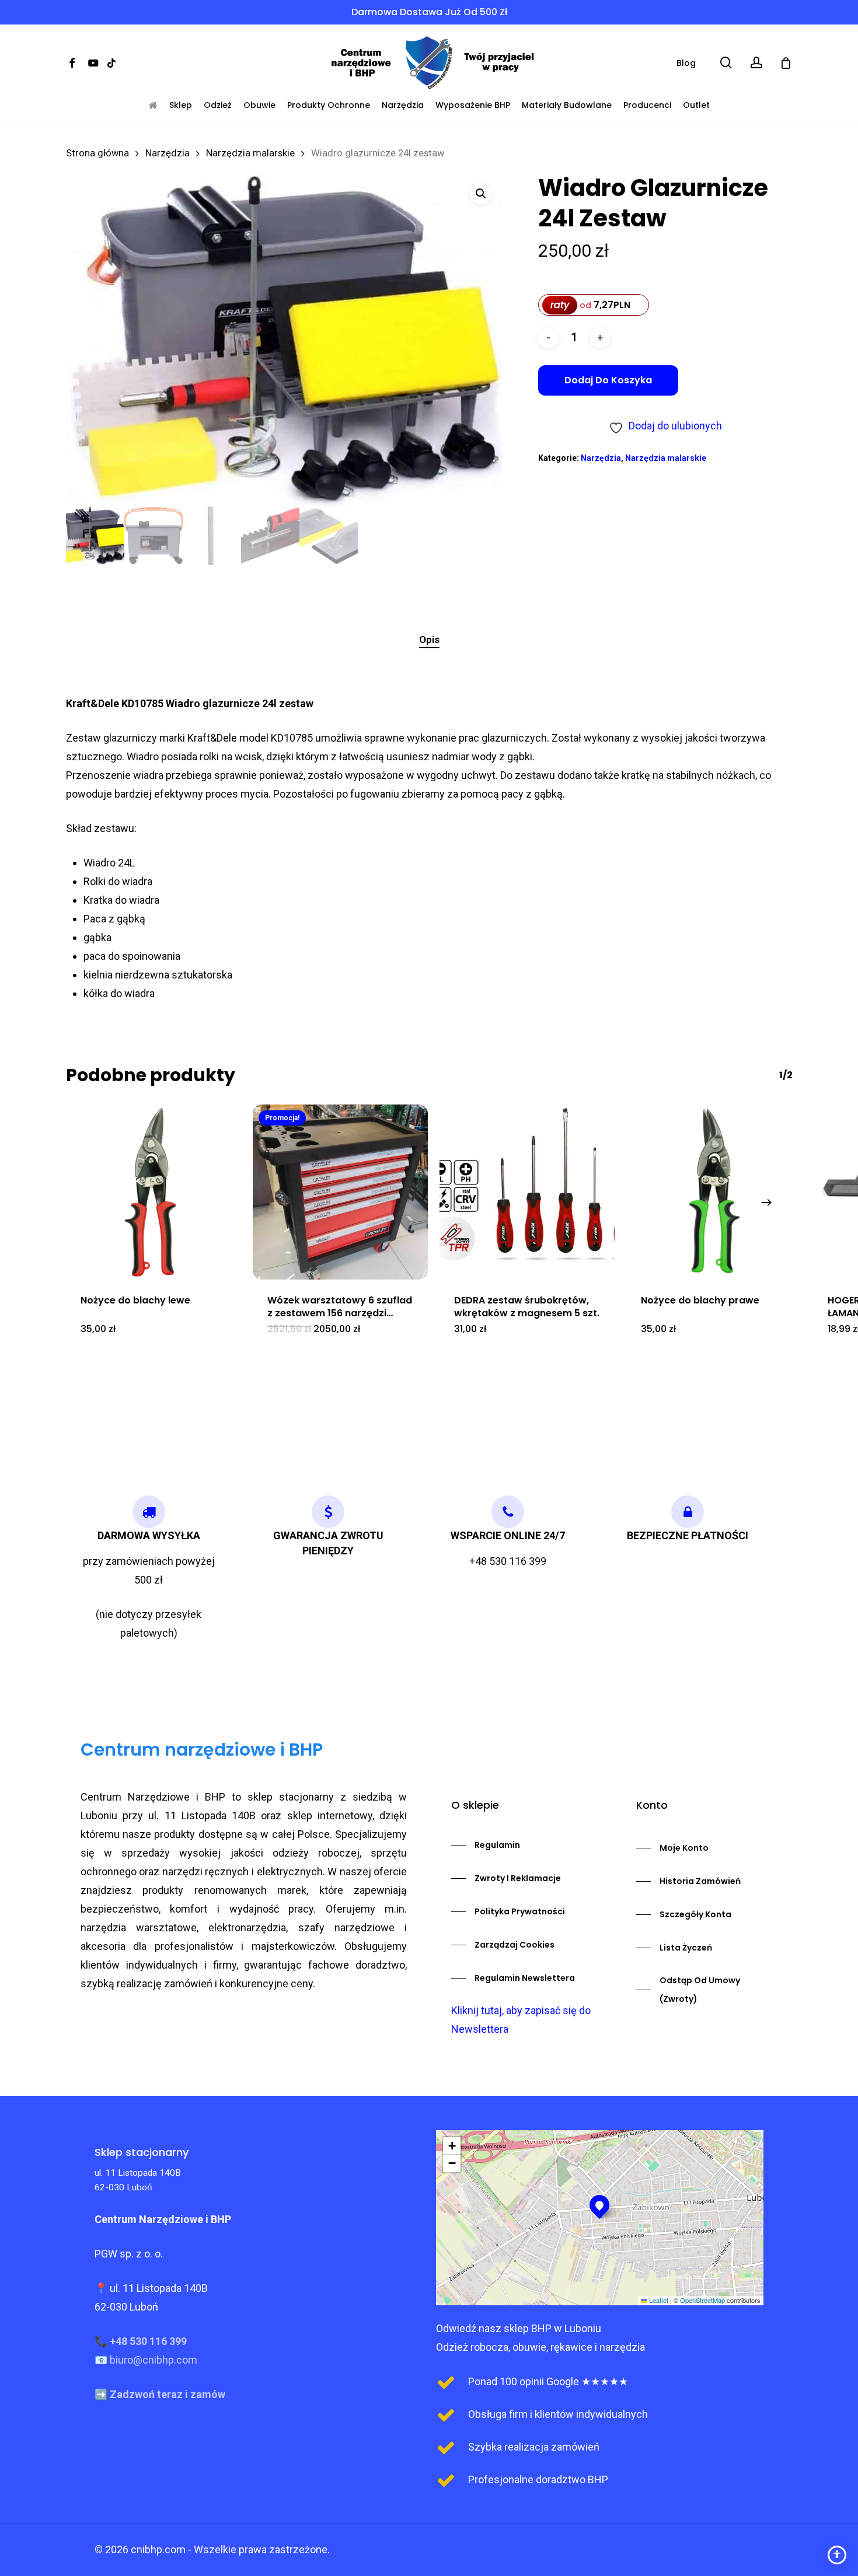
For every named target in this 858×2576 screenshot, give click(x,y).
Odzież (218, 105)
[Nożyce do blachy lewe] (154, 1192)
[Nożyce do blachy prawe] (714, 1192)
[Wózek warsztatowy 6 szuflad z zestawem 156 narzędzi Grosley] (340, 1192)
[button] (481, 194)
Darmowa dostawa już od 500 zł (429, 12)
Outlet (696, 105)
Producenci (647, 105)
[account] (756, 63)
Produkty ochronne (329, 105)
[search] (726, 63)
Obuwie (259, 105)
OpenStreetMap (702, 2300)
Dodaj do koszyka (608, 380)
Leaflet (658, 2300)
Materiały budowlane (567, 105)
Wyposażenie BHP (473, 105)
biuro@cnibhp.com (154, 2360)
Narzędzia (403, 105)
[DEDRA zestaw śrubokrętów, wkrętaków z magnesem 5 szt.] (527, 1192)
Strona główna (97, 153)
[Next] (766, 1203)
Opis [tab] (429, 639)
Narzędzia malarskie (250, 153)
